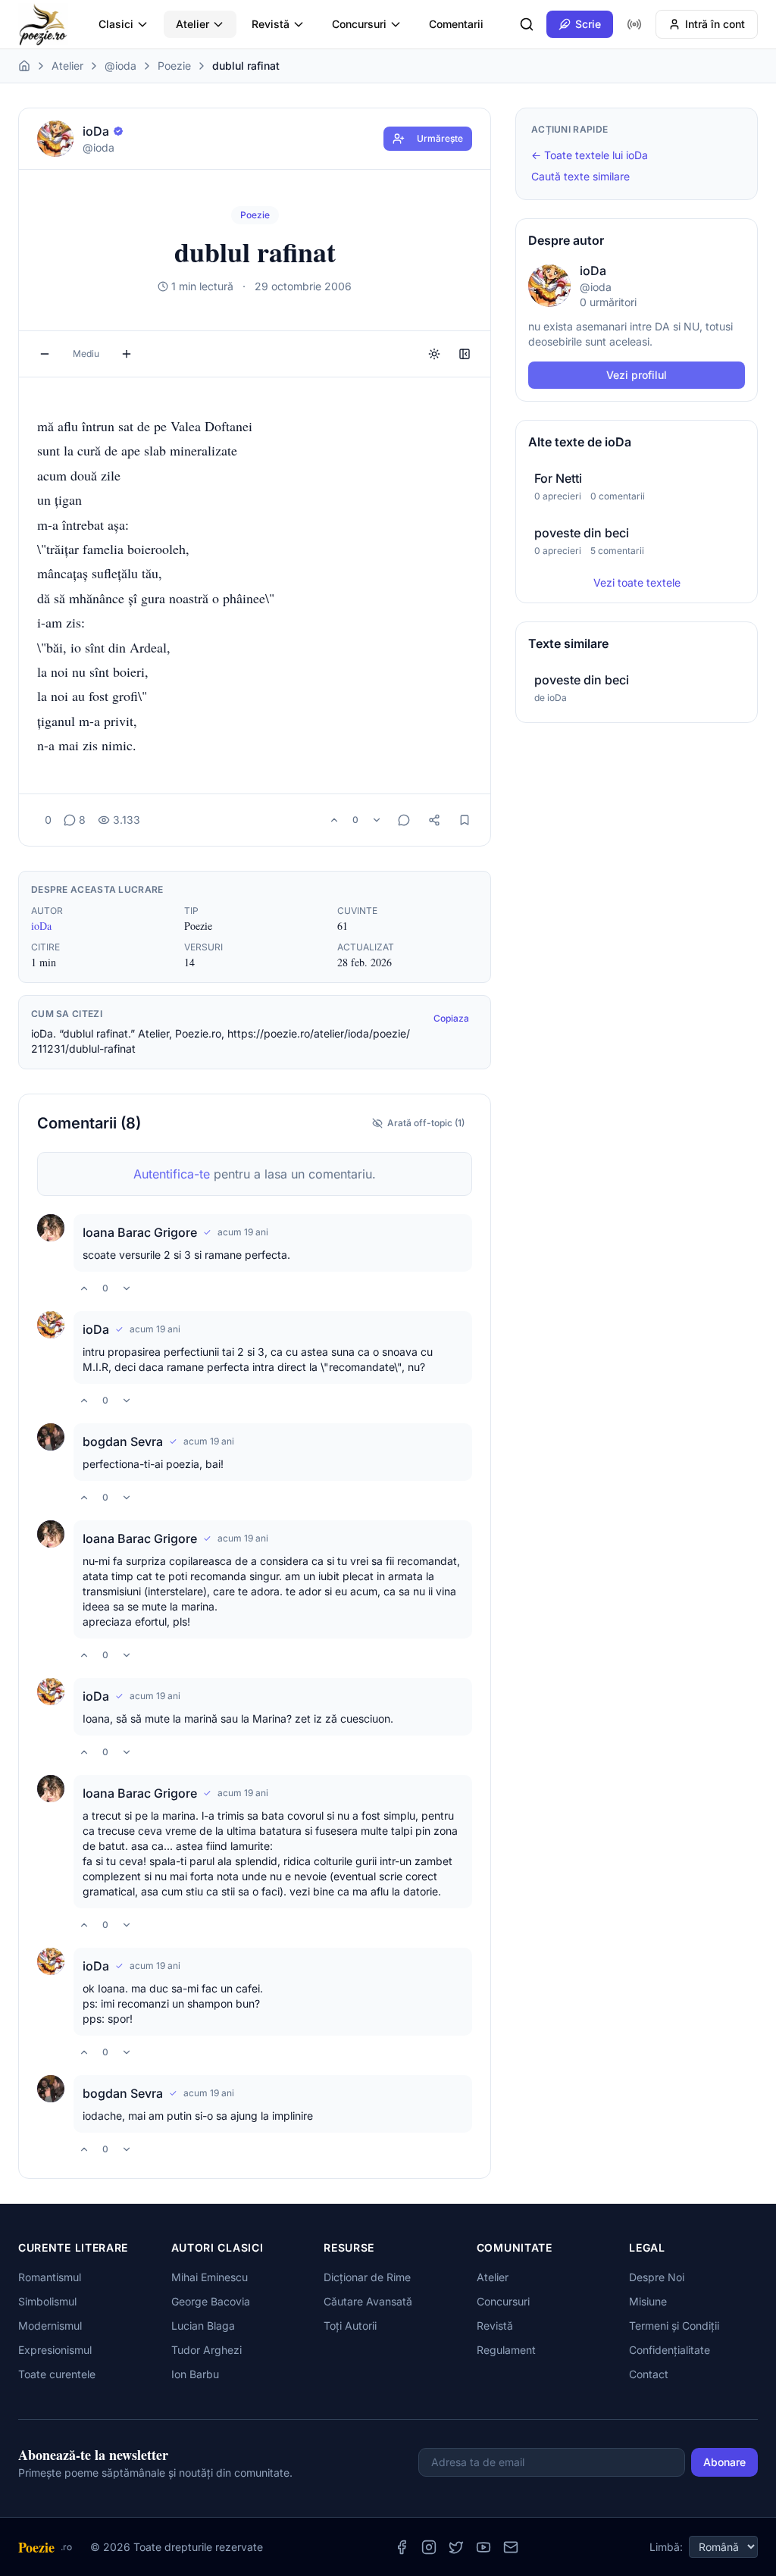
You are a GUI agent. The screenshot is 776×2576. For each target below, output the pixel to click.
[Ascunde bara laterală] (465, 354)
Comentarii (456, 24)
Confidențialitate (670, 2350)
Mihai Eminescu (210, 2277)
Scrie (588, 24)
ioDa (41, 926)
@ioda (120, 66)
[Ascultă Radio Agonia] (634, 24)
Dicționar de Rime (367, 2277)
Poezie (174, 66)
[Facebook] (402, 2547)
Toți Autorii (350, 2326)
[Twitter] (456, 2547)
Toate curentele (57, 2374)
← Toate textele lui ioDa (590, 155)
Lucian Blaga (203, 2326)
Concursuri (359, 24)
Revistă (271, 24)
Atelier (192, 24)
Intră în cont (715, 24)
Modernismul (50, 2326)
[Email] (511, 2547)
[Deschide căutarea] (527, 24)
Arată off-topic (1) (426, 1123)
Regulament (506, 2350)
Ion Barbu (195, 2374)
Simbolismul (47, 2301)
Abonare (724, 2462)
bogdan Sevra (123, 1441)
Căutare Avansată (368, 2301)
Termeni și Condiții (674, 2326)
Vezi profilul (637, 375)
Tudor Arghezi (207, 2350)
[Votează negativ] (377, 820)
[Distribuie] (434, 820)
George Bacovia (211, 2301)
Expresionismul (55, 2350)
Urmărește (440, 138)
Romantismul (50, 2277)
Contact (649, 2374)
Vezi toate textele (637, 582)
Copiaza (451, 1018)
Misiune (648, 2301)
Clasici (116, 24)
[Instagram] (429, 2547)
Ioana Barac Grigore (140, 1232)
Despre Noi (657, 2277)
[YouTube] (483, 2547)
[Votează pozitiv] (334, 820)
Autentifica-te (172, 1174)
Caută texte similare (580, 176)
